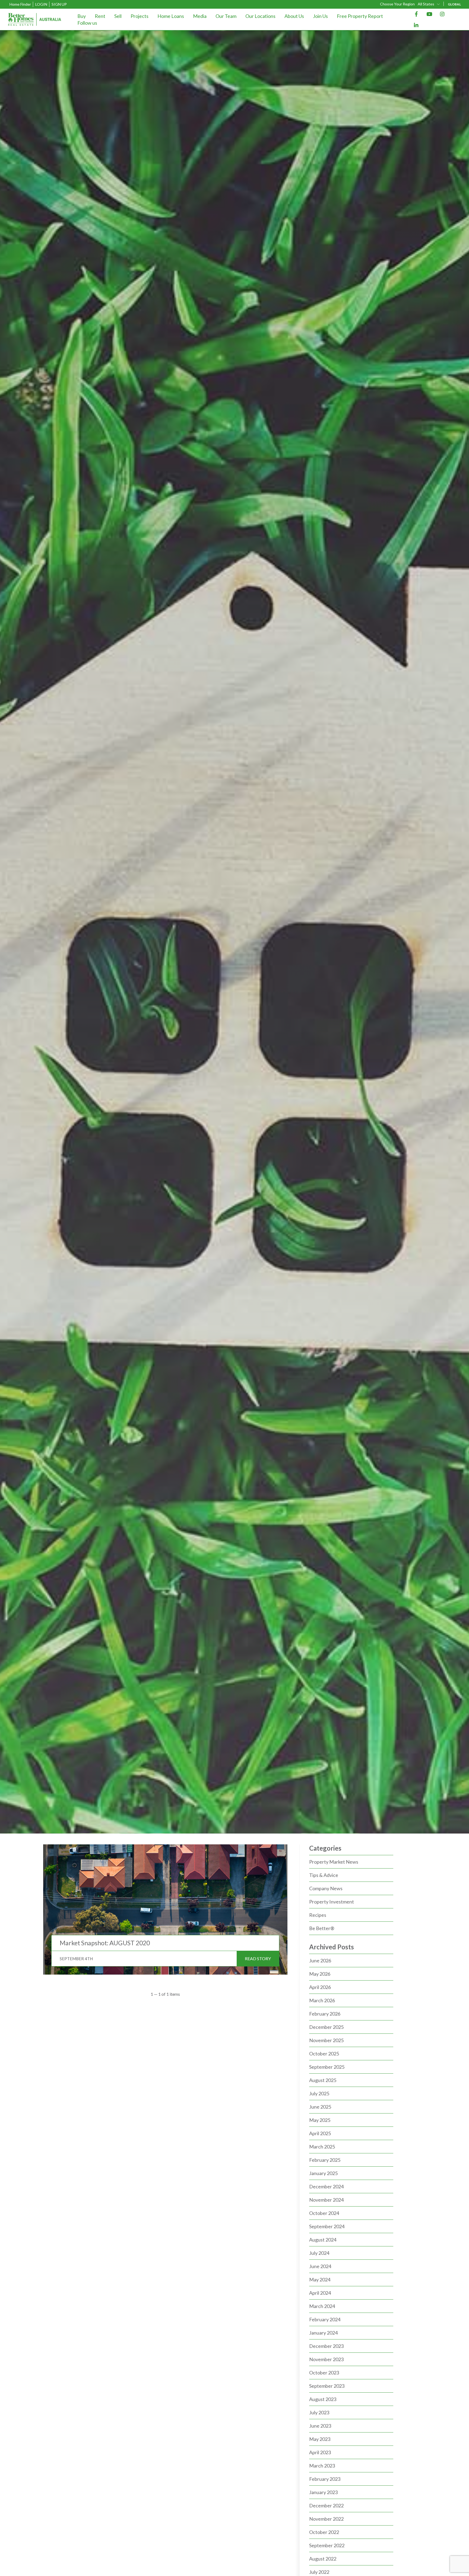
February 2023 (325, 2479)
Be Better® (322, 1928)
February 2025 (325, 2160)
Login (41, 4)
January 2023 (323, 2492)
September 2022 (327, 2545)
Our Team (226, 16)
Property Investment (332, 1902)
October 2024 (324, 2213)
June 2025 (320, 2107)
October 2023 (324, 2373)
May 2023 (320, 2439)
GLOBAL (454, 4)
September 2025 (327, 2067)
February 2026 (325, 2014)
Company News (326, 1888)
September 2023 (327, 2386)
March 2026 (322, 2000)
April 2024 (320, 2293)
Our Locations (260, 16)
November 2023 (326, 2359)
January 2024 (323, 2333)
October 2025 (324, 2054)
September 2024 (327, 2226)
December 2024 (326, 2186)
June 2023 (320, 2426)
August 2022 (323, 2559)
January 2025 (323, 2173)
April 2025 (320, 2133)
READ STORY (258, 1958)
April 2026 (320, 1987)
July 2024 (319, 2253)
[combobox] (429, 4)
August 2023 (323, 2399)
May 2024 (320, 2279)
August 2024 (323, 2240)
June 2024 (320, 2266)
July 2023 (319, 2412)
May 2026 (320, 1974)
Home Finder (20, 4)
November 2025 (326, 2040)
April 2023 (320, 2452)
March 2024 (322, 2306)
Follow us (87, 23)
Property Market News (334, 1862)
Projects (140, 16)
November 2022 (326, 2519)
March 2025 (322, 2147)
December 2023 (326, 2346)
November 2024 (326, 2200)
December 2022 (326, 2505)
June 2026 (320, 1960)
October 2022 (324, 2532)
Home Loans (171, 16)
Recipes (318, 1915)
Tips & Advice (324, 1875)
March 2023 (322, 2466)
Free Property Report (360, 16)
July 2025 (319, 2093)
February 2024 (325, 2319)
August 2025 (323, 2080)
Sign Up (59, 4)
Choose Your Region (397, 4)
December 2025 (326, 2027)
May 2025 (320, 2120)
